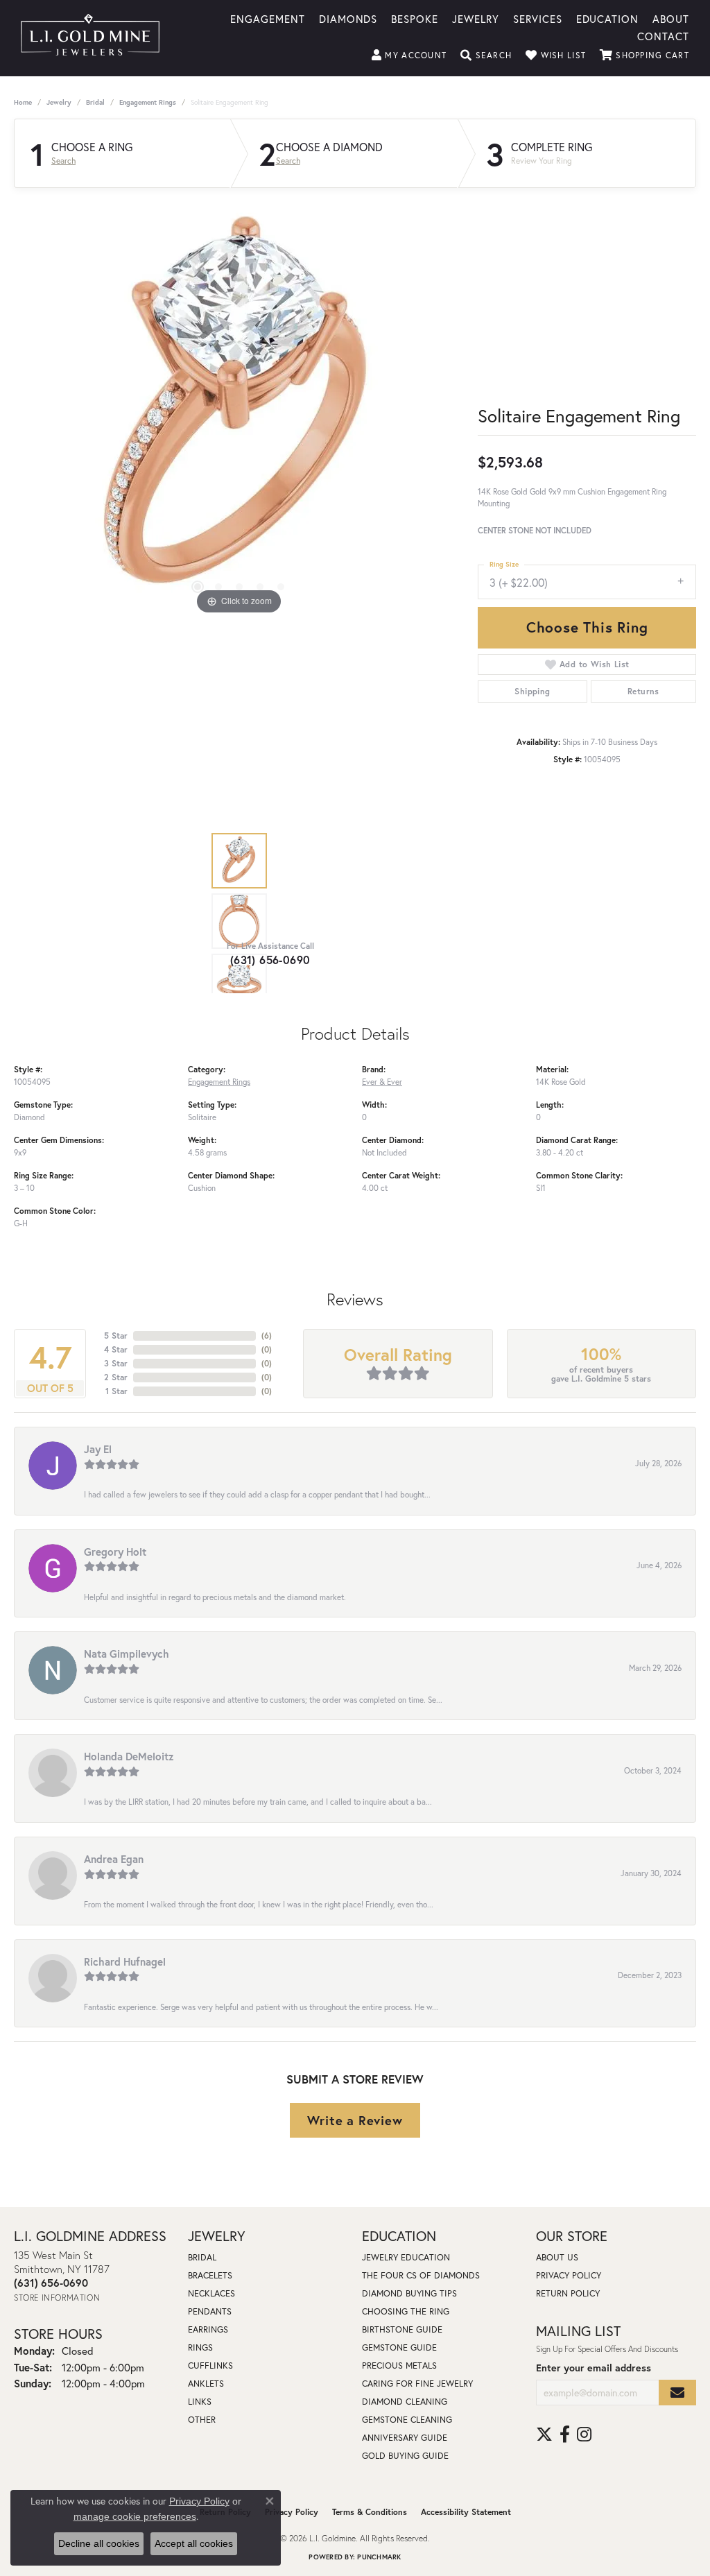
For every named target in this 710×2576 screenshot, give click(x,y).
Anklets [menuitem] (206, 2384)
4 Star (116, 1349)
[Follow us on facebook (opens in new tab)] (565, 2435)
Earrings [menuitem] (208, 2329)
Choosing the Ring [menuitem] (406, 2311)
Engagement (268, 18)
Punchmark (379, 2557)
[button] (409, 55)
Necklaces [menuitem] (211, 2293)
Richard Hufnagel (125, 1961)
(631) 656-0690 (270, 960)
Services (538, 18)
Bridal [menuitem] (202, 2257)
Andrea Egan (114, 1859)
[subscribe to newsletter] (677, 2393)
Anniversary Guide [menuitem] (405, 2438)
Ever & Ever (382, 1082)
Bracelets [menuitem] (210, 2275)
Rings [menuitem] (200, 2347)
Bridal (95, 102)
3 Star (116, 1363)
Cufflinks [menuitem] (210, 2365)
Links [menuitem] (200, 2402)
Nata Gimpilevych (127, 1654)
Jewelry (476, 18)
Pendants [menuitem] (210, 2311)
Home (23, 102)
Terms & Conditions (370, 2512)
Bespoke (415, 18)
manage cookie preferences (135, 2516)
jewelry (59, 102)
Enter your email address (594, 2368)
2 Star (116, 1377)
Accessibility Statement (466, 2512)
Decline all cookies (99, 2543)
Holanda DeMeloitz (129, 1756)
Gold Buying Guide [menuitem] (405, 2456)
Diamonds (348, 18)
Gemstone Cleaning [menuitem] (407, 2420)
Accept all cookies (194, 2543)
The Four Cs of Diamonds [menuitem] (421, 2275)
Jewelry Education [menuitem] (406, 2257)
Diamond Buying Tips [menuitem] (409, 2293)
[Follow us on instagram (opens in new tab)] (584, 2435)
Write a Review (355, 2120)
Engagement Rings (148, 102)
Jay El (98, 1449)
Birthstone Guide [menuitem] (402, 2329)
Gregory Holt (115, 1552)
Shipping (532, 691)
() (267, 1336)
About (671, 18)
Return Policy (568, 2293)
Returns (643, 691)
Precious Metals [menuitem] (399, 2365)
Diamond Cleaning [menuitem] (405, 2402)
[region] (239, 410)
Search (63, 161)
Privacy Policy (569, 2275)
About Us (557, 2257)
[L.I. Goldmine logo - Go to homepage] (90, 38)
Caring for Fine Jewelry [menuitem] (417, 2384)
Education (608, 18)
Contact (663, 35)
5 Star (116, 1336)
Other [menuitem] (202, 2420)
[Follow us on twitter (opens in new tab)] (544, 2435)
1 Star (116, 1391)
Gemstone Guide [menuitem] (399, 2347)
